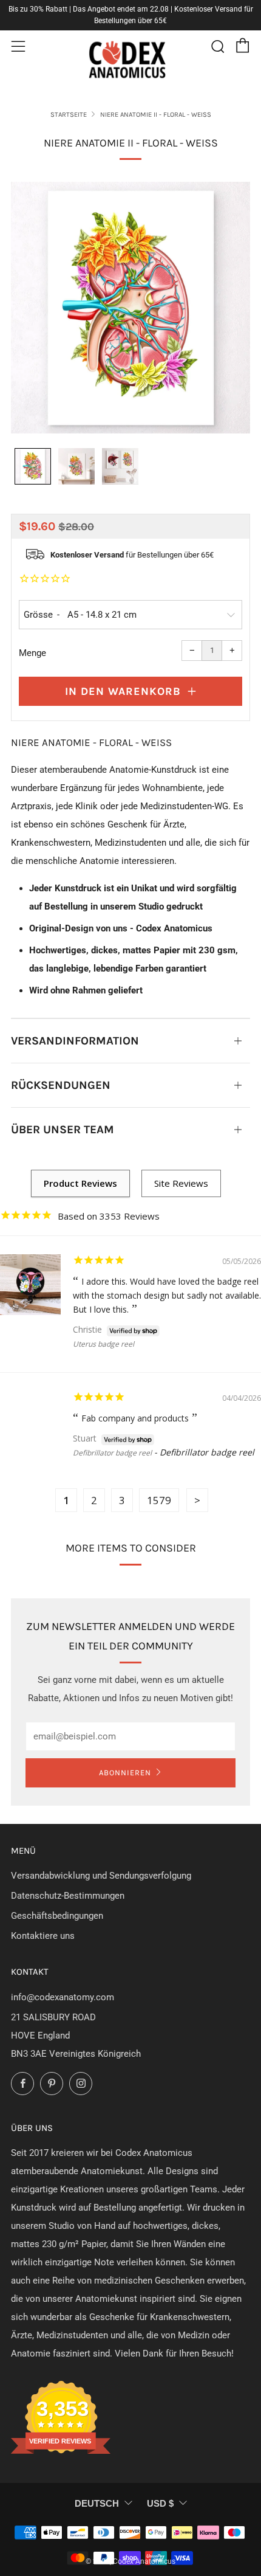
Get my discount (192, 1306)
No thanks (192, 1330)
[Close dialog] (245, 1237)
